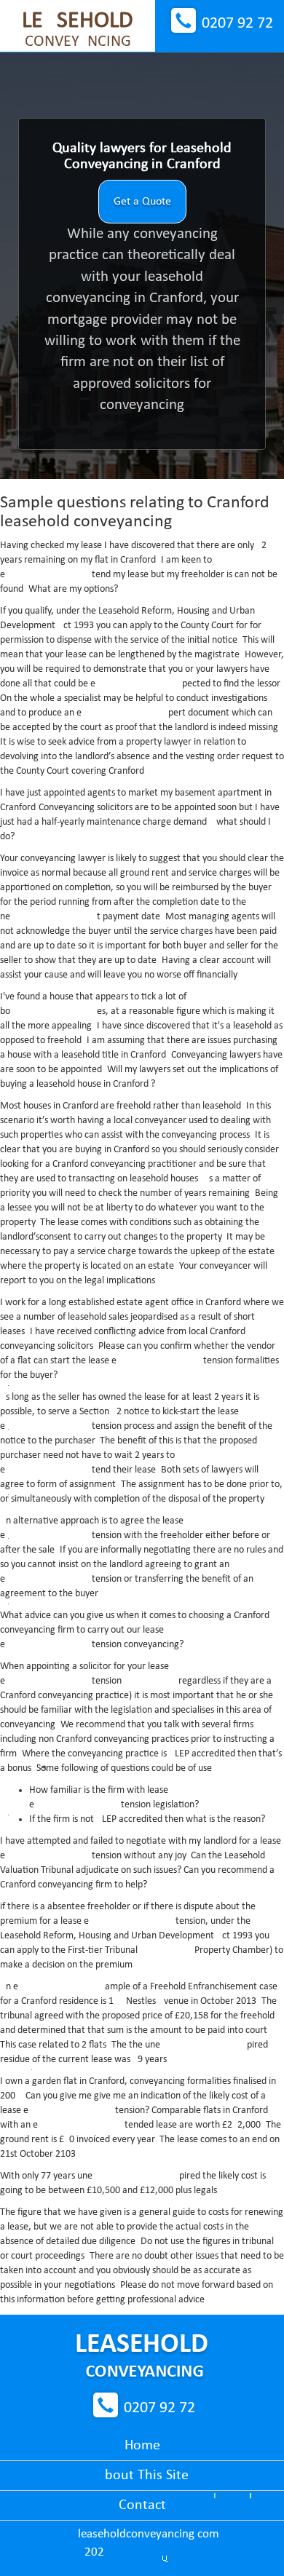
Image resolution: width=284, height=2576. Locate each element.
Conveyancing (78, 30)
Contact (142, 2505)
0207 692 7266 (237, 24)
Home (142, 2446)
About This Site (142, 2476)
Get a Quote (142, 202)
